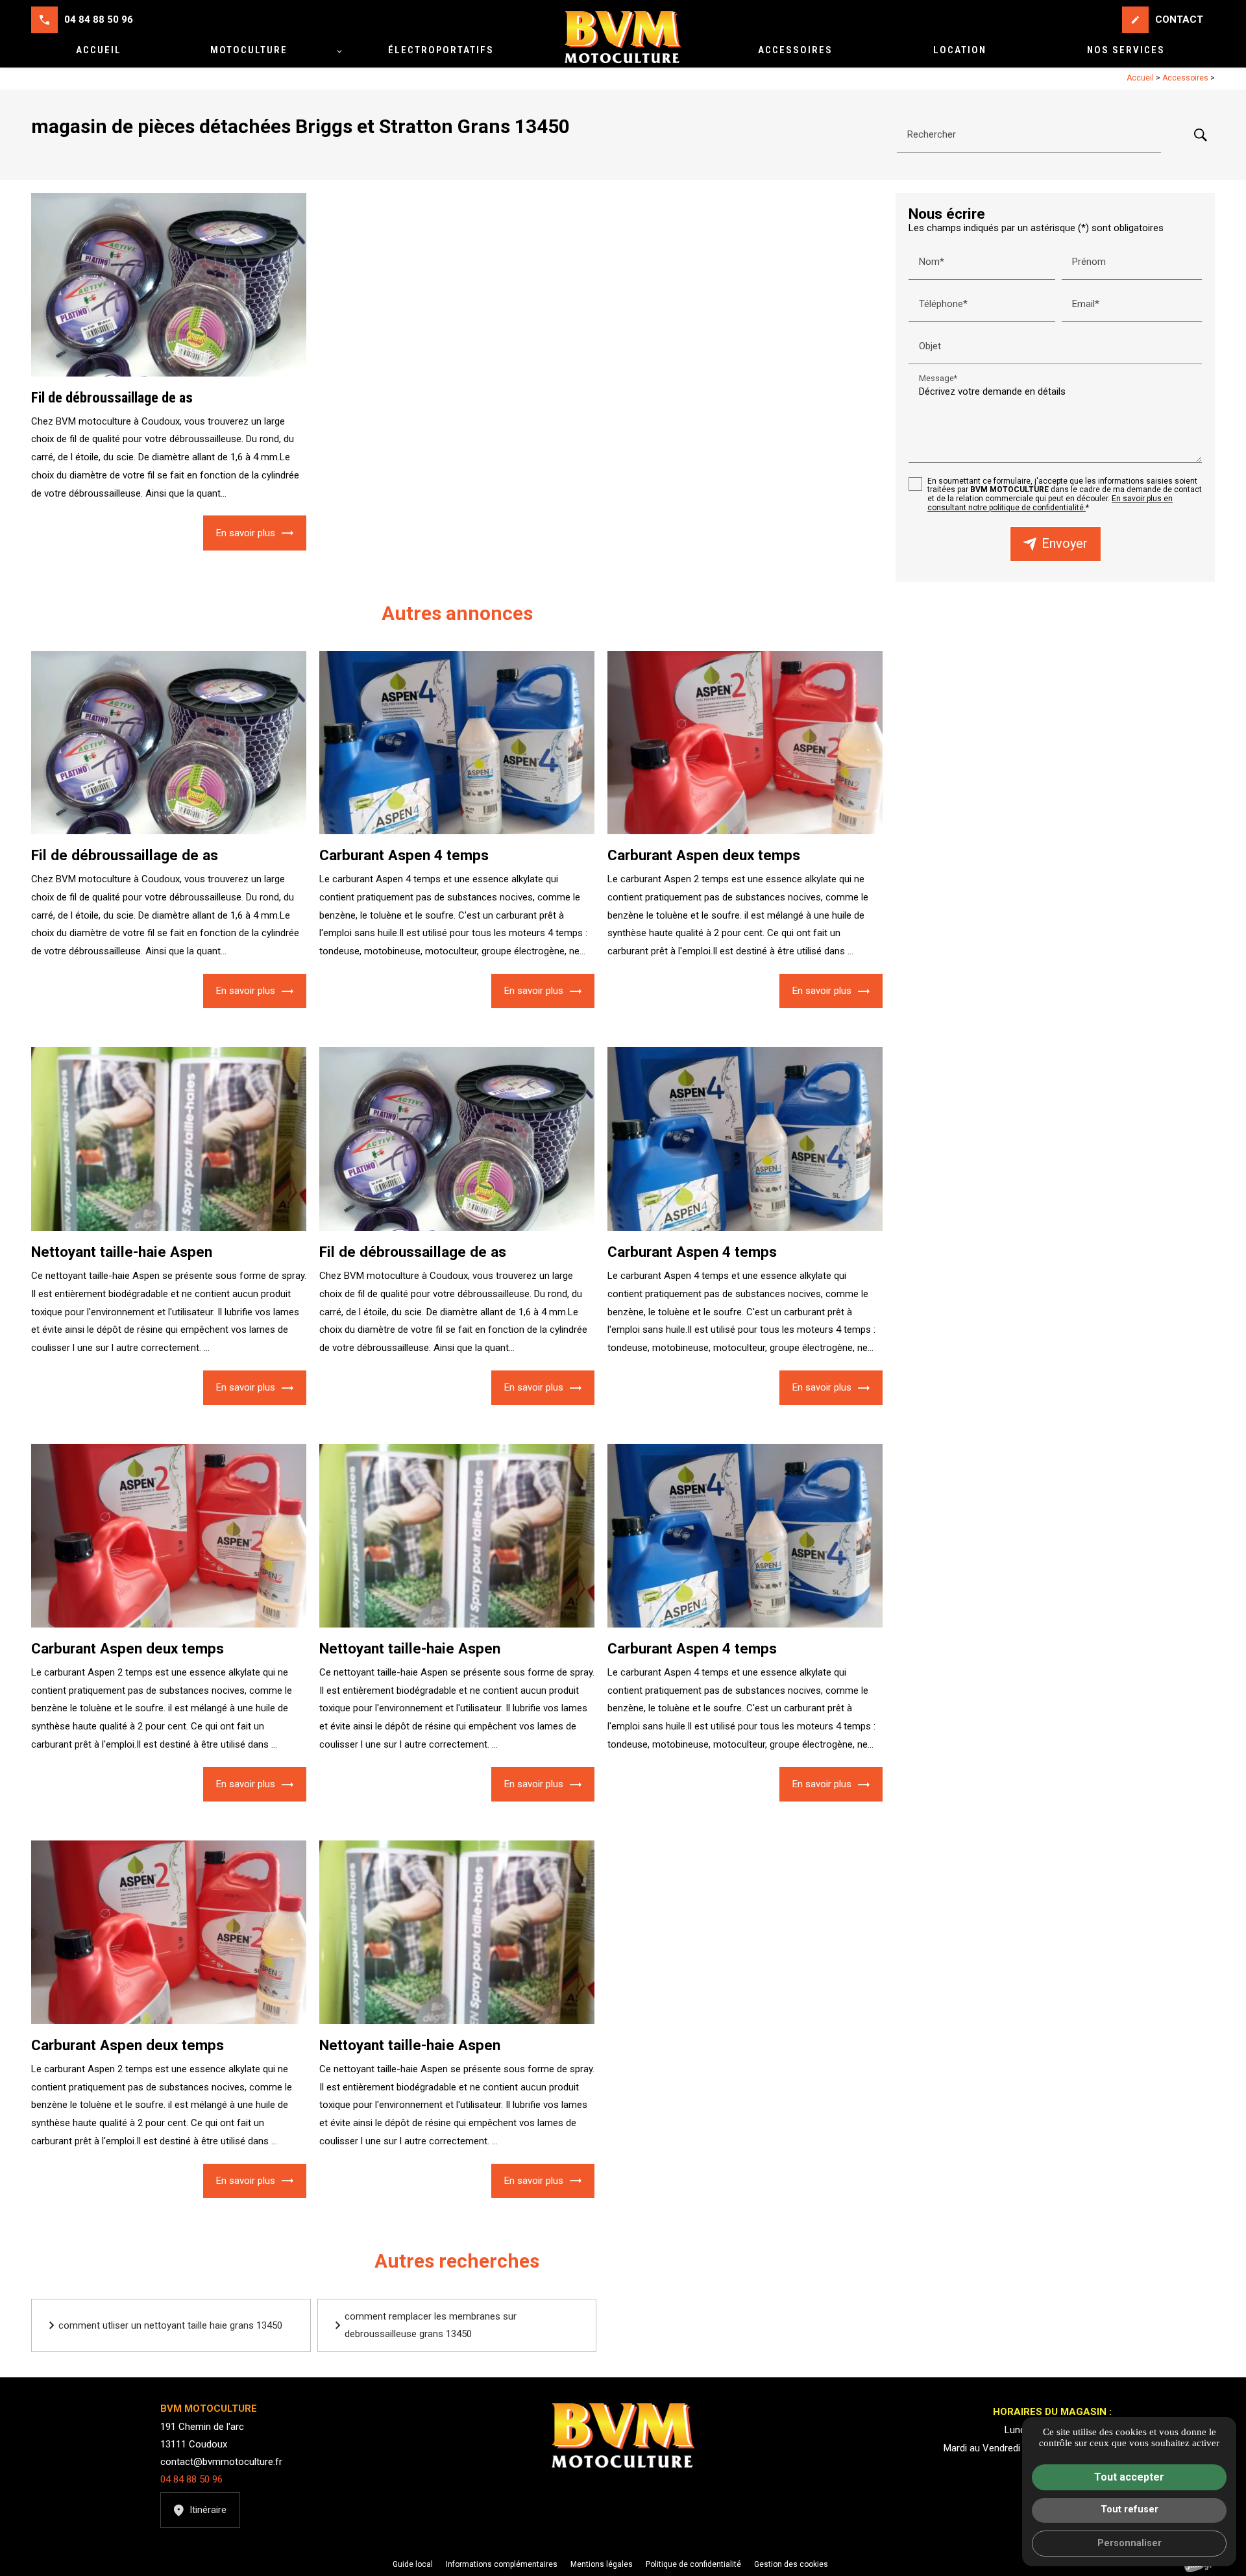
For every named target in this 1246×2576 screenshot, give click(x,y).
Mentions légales (602, 2564)
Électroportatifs (441, 50)
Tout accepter (1129, 2477)
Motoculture (249, 50)
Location (960, 50)
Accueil (99, 50)
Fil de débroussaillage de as (112, 397)
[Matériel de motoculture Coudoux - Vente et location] (623, 37)
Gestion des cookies (791, 2564)
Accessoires (795, 50)
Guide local (413, 2564)
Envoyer (1065, 544)
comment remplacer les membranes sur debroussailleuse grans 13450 (431, 2325)
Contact (1167, 19)
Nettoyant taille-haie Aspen (122, 1252)
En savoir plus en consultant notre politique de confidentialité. (1050, 503)
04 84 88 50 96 (99, 19)
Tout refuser (1130, 2509)
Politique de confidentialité (693, 2564)
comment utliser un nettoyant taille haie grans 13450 (170, 2325)
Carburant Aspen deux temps (704, 855)
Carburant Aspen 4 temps (404, 855)
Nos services (1126, 50)
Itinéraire (208, 2510)
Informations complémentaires (502, 2565)
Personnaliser (1130, 2543)
